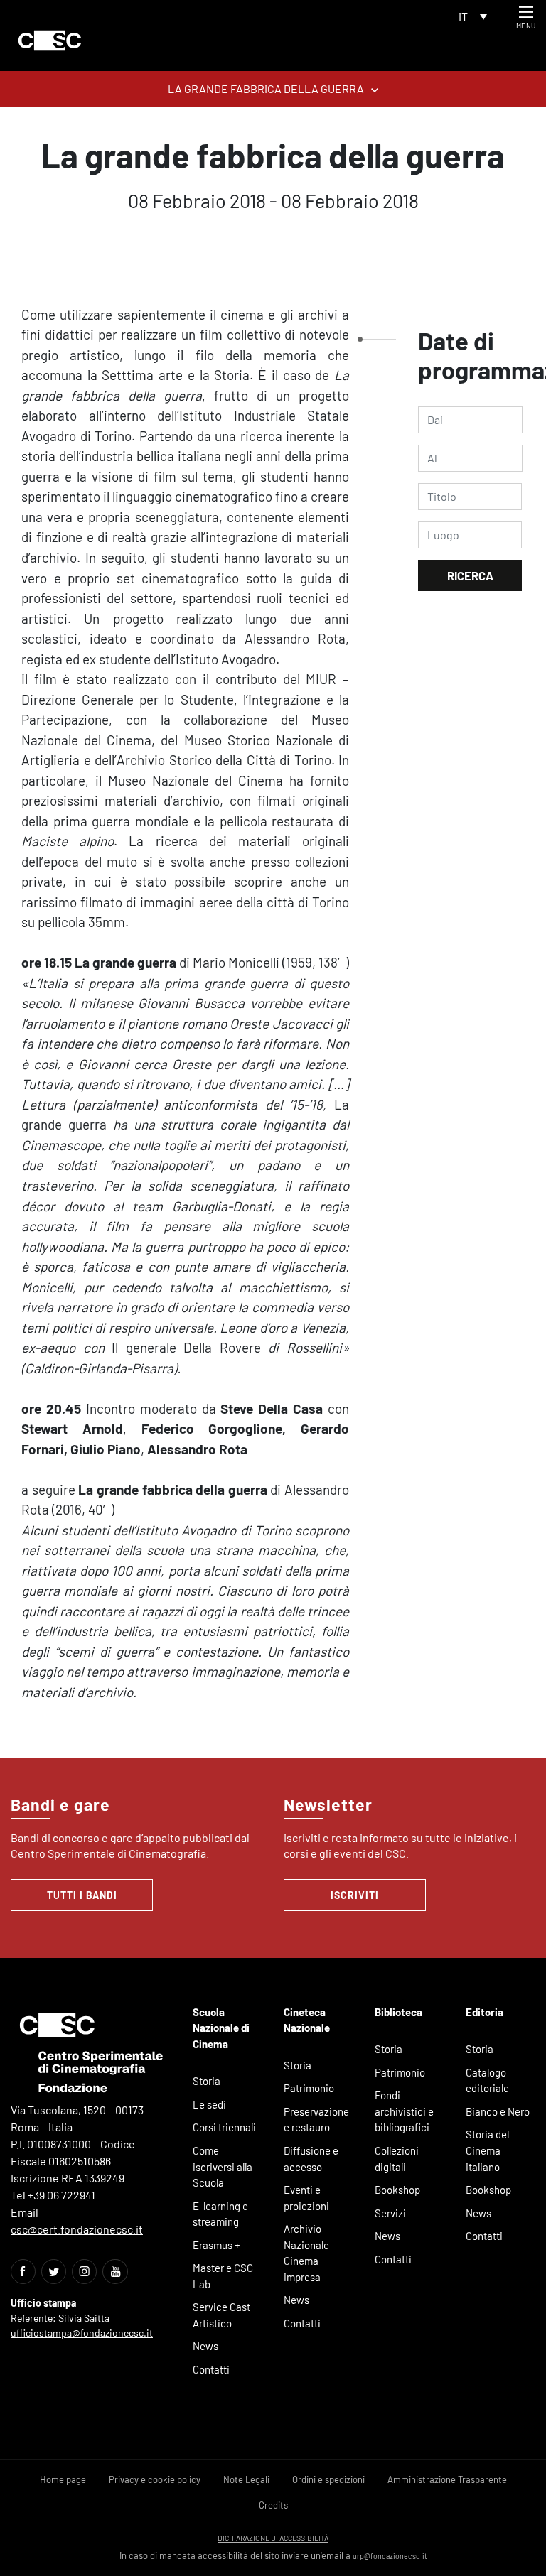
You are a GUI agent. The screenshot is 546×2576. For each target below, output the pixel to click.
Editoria (485, 2012)
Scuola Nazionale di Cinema (221, 2028)
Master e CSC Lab (223, 2276)
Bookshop (397, 2190)
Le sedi (209, 2104)
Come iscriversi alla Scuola (223, 2166)
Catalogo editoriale (487, 2080)
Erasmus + (216, 2245)
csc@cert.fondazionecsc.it (77, 2229)
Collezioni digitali (397, 2159)
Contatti (211, 2369)
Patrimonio (309, 2088)
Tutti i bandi (82, 1895)
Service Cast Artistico (221, 2315)
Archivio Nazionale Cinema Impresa (306, 2253)
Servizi (390, 2213)
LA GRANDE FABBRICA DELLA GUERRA (266, 88)
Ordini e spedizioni (328, 2479)
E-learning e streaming (220, 2214)
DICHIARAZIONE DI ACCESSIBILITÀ (273, 2538)
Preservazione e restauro (316, 2120)
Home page (63, 2479)
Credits (273, 2505)
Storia (207, 2081)
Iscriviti (355, 1895)
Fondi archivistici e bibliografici (404, 2111)
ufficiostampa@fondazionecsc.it (82, 2333)
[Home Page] (50, 40)
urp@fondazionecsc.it (390, 2556)
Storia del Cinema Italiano (487, 2150)
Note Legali (246, 2479)
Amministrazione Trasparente (447, 2479)
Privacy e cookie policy (155, 2479)
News (205, 2346)
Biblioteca (398, 2012)
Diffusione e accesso (311, 2159)
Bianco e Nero (498, 2111)
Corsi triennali (224, 2127)
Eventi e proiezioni (306, 2198)
